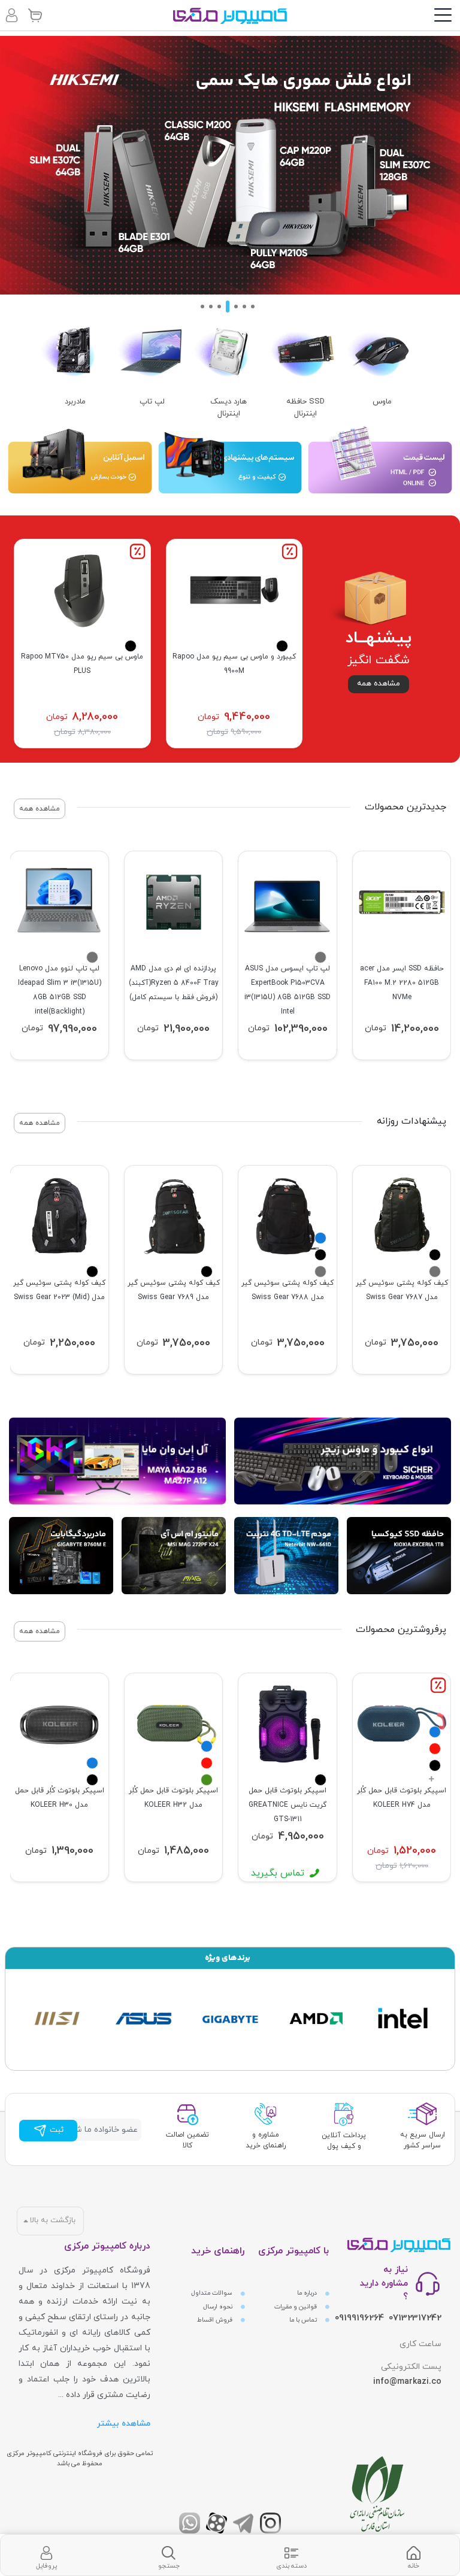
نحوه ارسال (219, 2307)
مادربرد (75, 402)
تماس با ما (304, 2320)
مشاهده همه (379, 684)
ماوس (382, 402)
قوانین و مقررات (296, 2307)
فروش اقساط (216, 2320)
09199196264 (359, 2318)
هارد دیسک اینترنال (229, 408)
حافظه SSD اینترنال (305, 408)
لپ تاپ (152, 402)
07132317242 (415, 2318)
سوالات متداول (213, 2293)
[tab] (414, 2555)
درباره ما (308, 2293)
